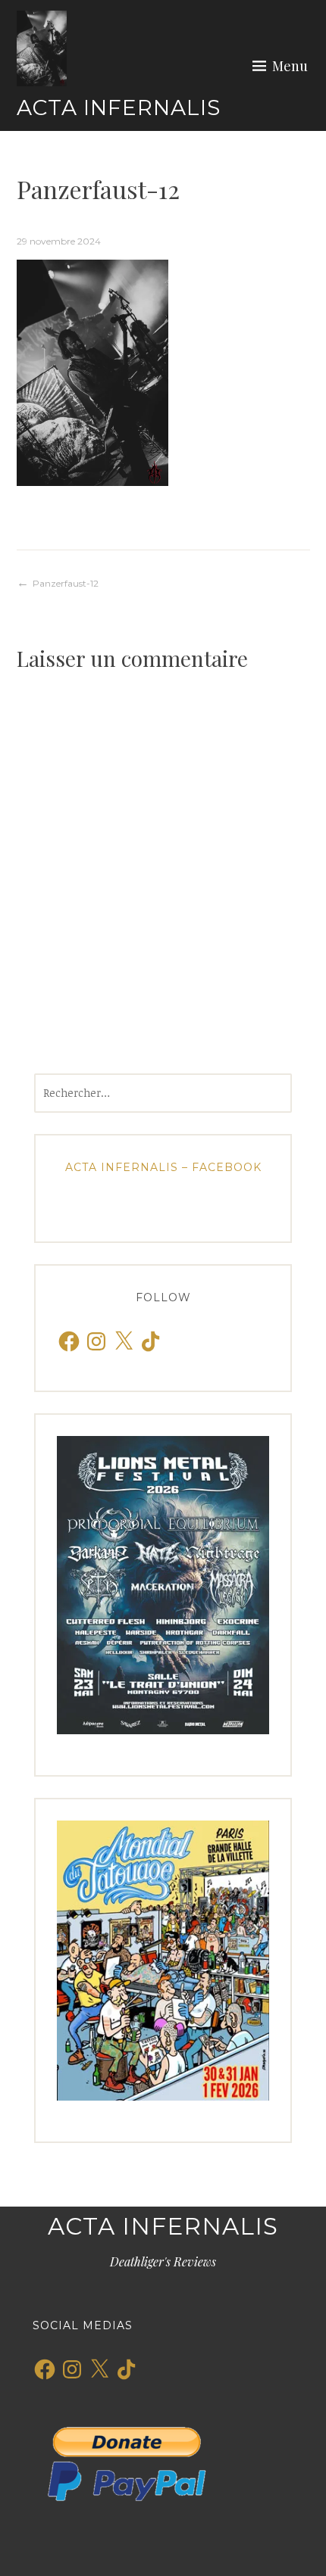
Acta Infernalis (119, 107)
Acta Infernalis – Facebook (163, 1167)
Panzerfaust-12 (66, 583)
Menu (290, 66)
